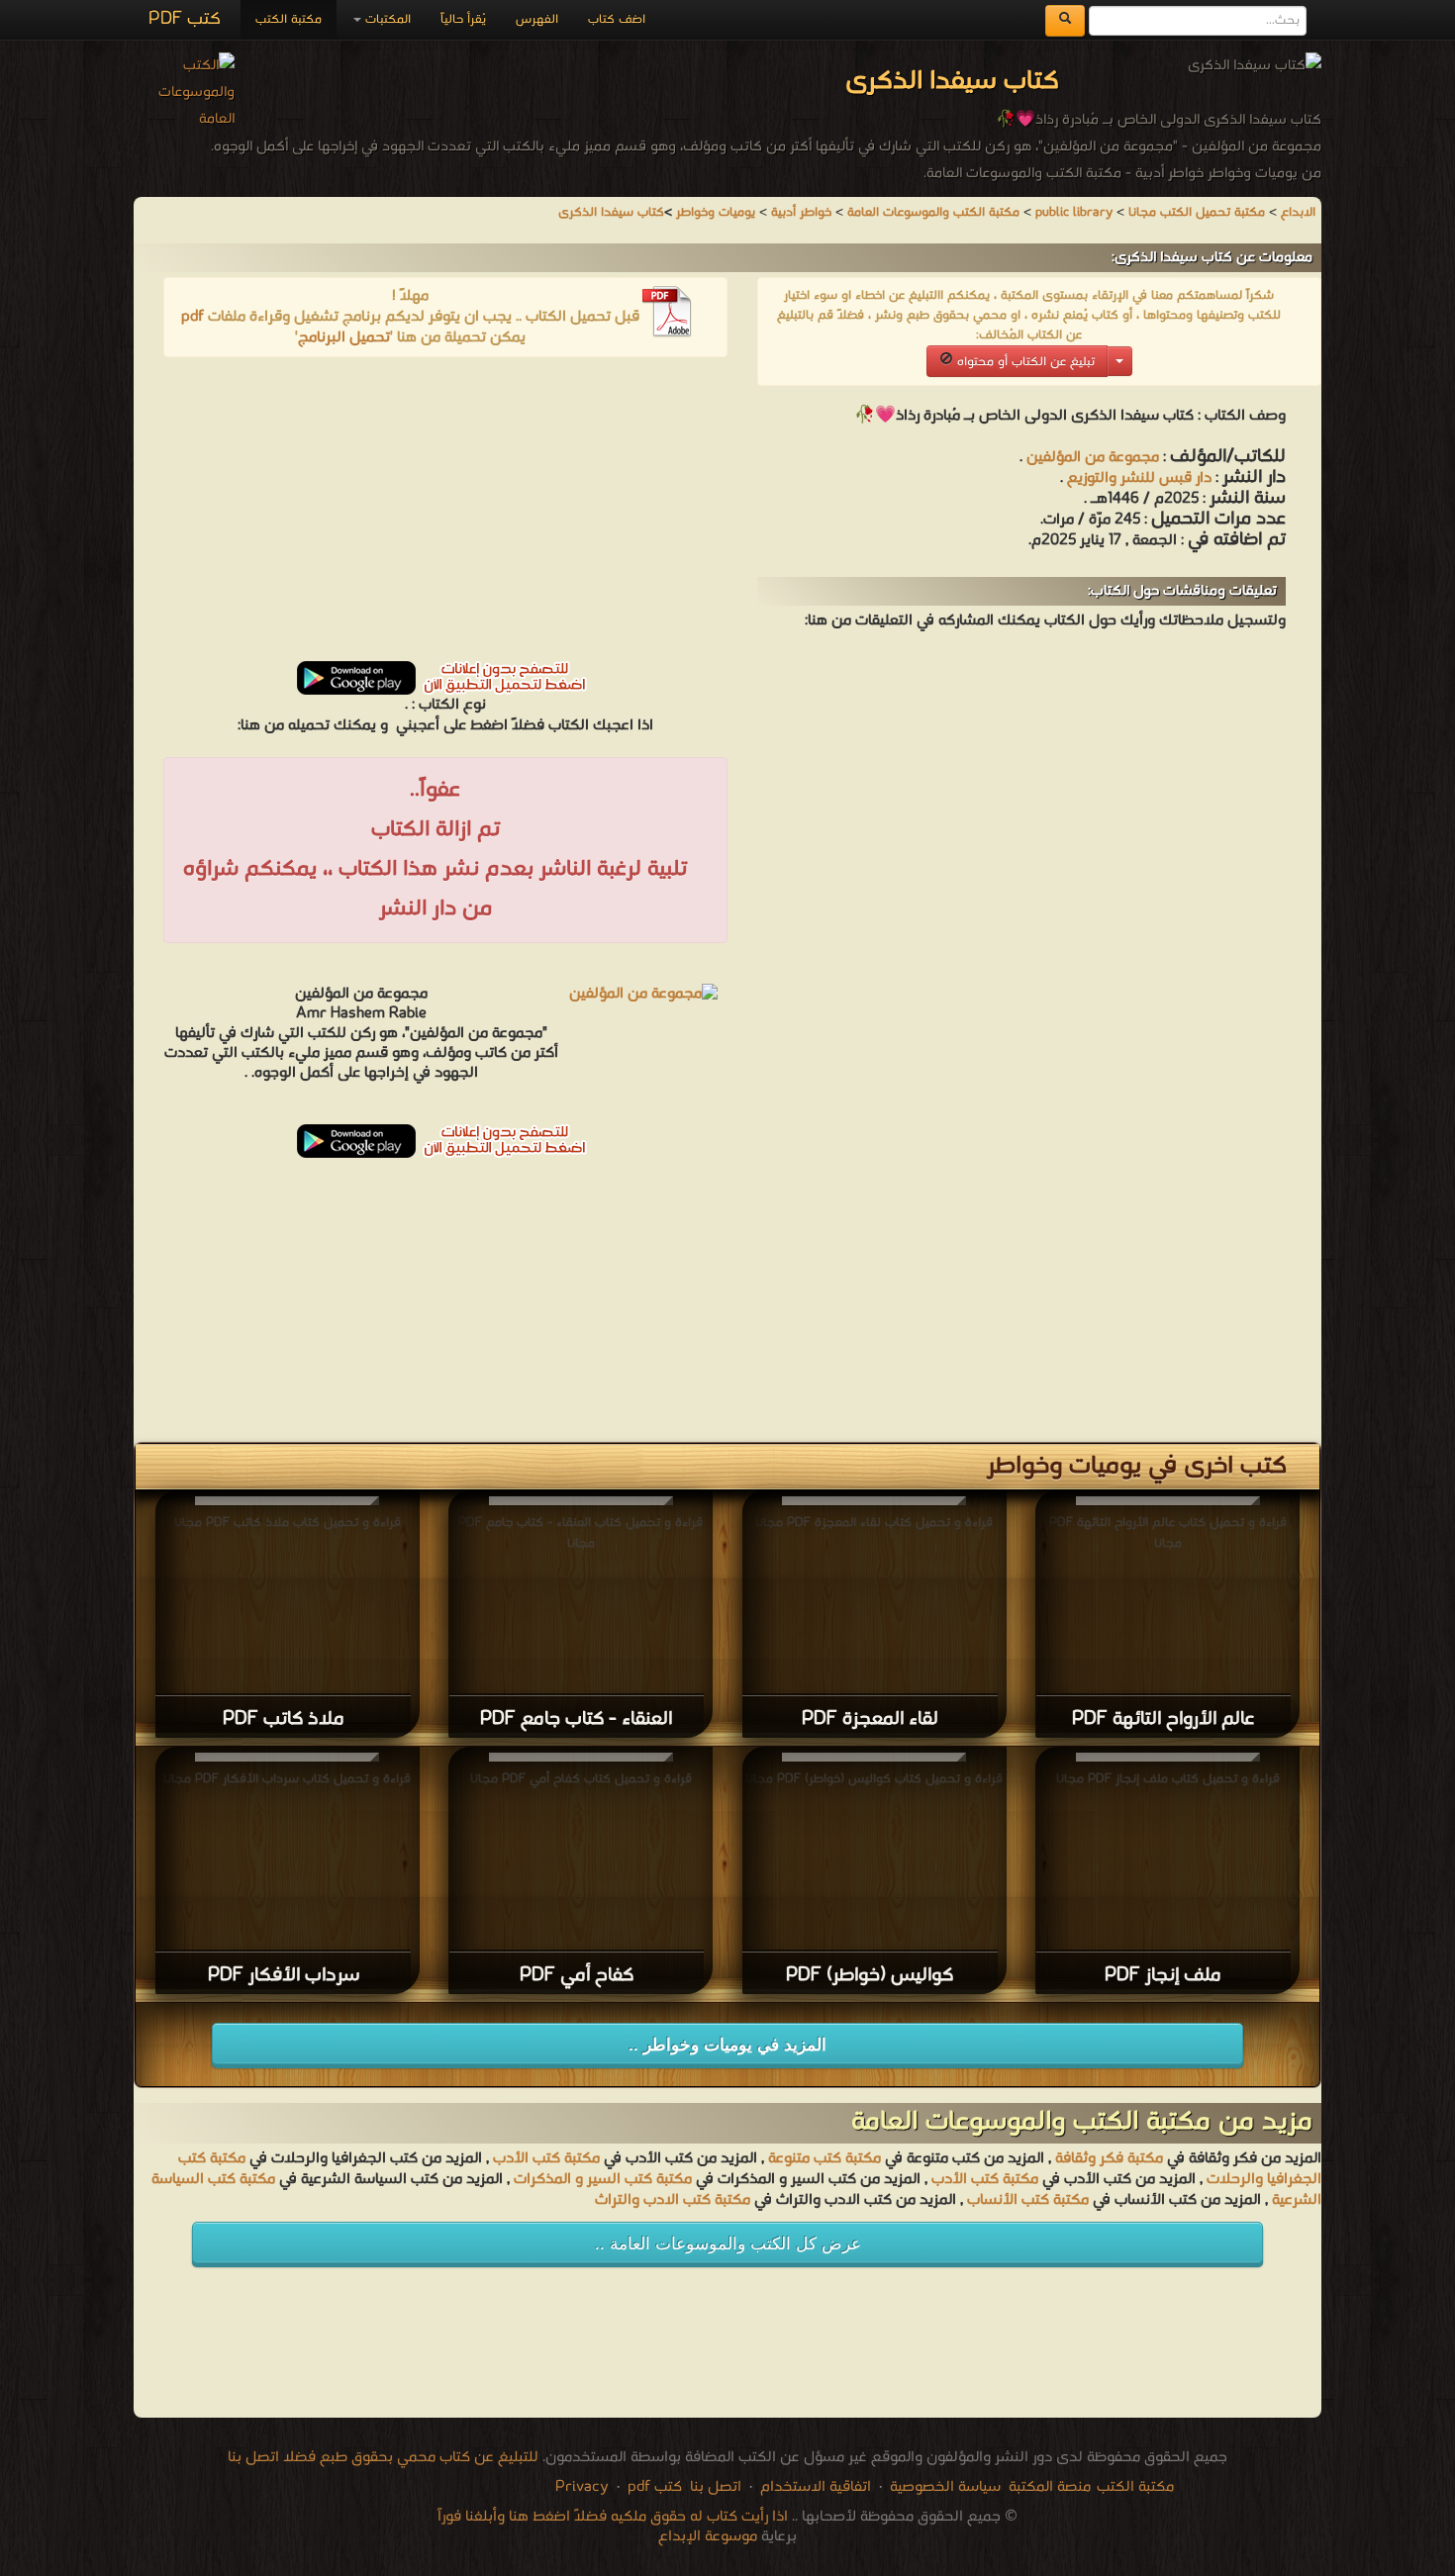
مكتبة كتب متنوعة (824, 2158)
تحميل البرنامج (344, 337)
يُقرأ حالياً (463, 19)
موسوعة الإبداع (708, 2536)
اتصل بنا (714, 2487)
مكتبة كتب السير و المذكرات (603, 2179)
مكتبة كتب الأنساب (1028, 2200)
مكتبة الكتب (289, 19)
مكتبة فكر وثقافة (1109, 2158)
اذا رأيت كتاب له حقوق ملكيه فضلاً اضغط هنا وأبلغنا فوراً (613, 2517)
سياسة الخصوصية (945, 2487)
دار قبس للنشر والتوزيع (1139, 478)
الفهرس (537, 19)
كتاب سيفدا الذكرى (611, 212)
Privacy (582, 2487)
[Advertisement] (445, 516)
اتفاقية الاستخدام (814, 2487)
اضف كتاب (617, 19)
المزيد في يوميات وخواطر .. (727, 2045)
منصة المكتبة (1050, 2487)
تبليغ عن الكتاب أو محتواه (1024, 362)
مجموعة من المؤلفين (1093, 457)
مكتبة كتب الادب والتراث (673, 2200)
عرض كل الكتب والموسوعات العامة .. (728, 2244)
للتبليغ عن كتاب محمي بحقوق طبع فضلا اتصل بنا (383, 2457)
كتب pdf (655, 2487)
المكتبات (386, 19)
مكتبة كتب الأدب (546, 2158)
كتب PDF (185, 19)
